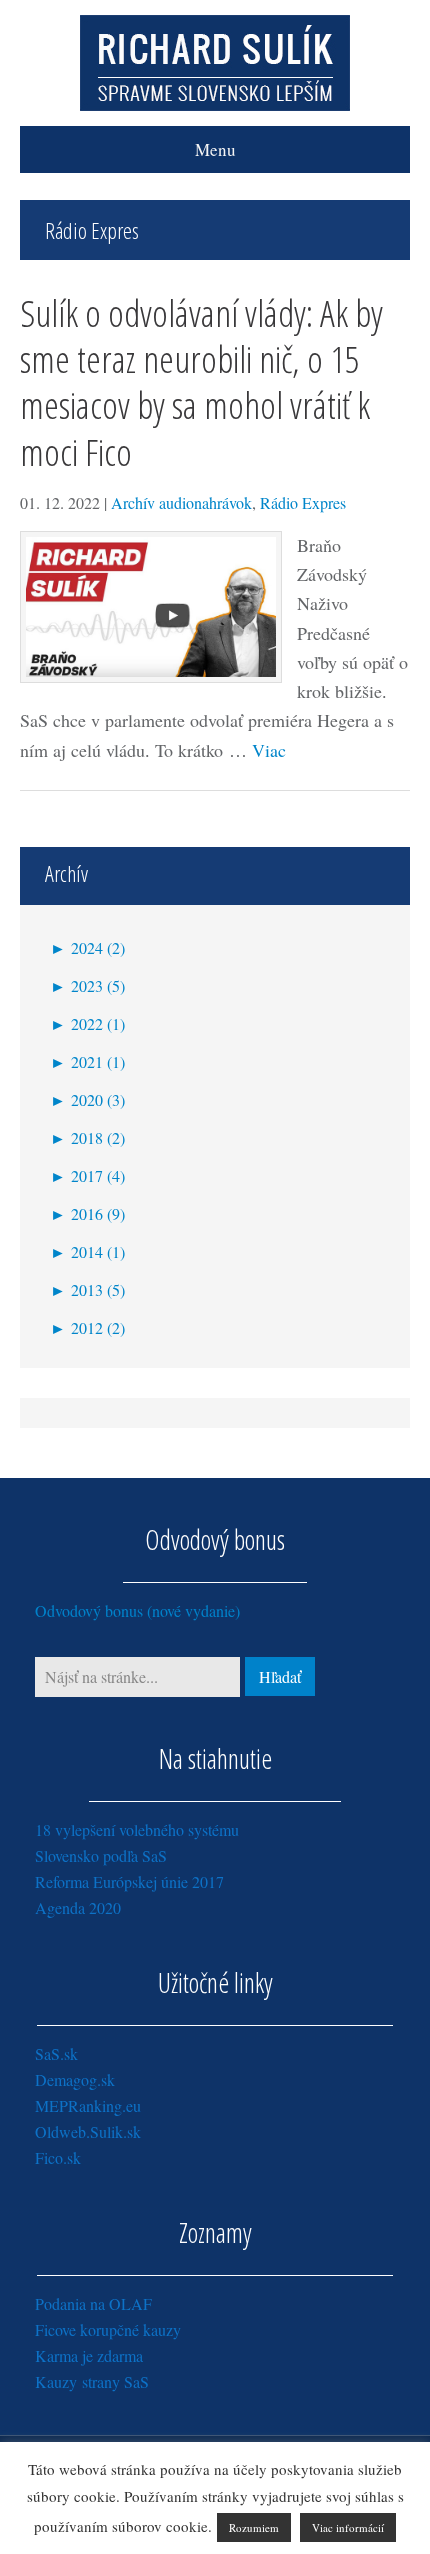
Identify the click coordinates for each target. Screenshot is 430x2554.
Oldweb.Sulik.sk (88, 2131)
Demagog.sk (75, 2079)
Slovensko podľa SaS (101, 1855)
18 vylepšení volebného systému (137, 1829)
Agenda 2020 (78, 1907)
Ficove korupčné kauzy (108, 2329)
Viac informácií (348, 2527)
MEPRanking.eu (88, 2105)
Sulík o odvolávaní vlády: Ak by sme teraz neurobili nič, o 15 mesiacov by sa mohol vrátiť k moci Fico (201, 382)
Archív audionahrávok (181, 502)
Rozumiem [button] (254, 2527)
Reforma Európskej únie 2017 (129, 1881)
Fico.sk (58, 2157)
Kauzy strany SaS (92, 2381)
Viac (269, 750)
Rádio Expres (303, 502)
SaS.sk (56, 2053)
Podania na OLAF (93, 2303)
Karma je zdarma (89, 2355)
